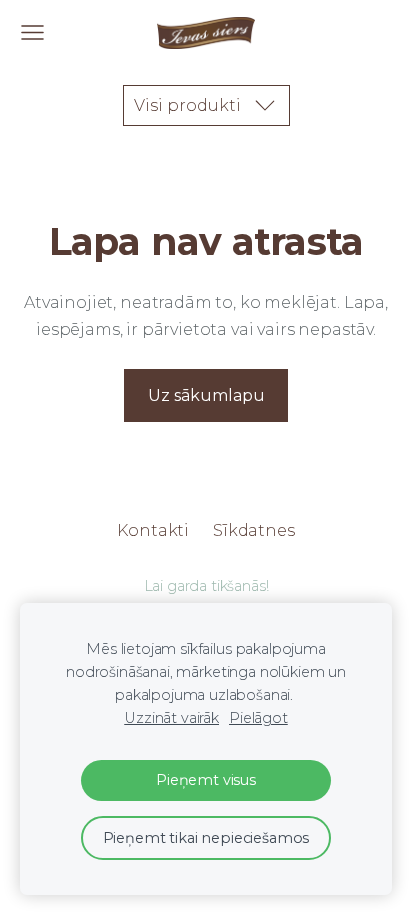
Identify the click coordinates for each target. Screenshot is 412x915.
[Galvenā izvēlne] (32, 32)
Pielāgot (258, 718)
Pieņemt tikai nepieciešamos (206, 838)
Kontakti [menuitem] (153, 530)
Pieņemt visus (206, 780)
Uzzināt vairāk (171, 718)
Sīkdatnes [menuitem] (254, 530)
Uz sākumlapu (206, 395)
